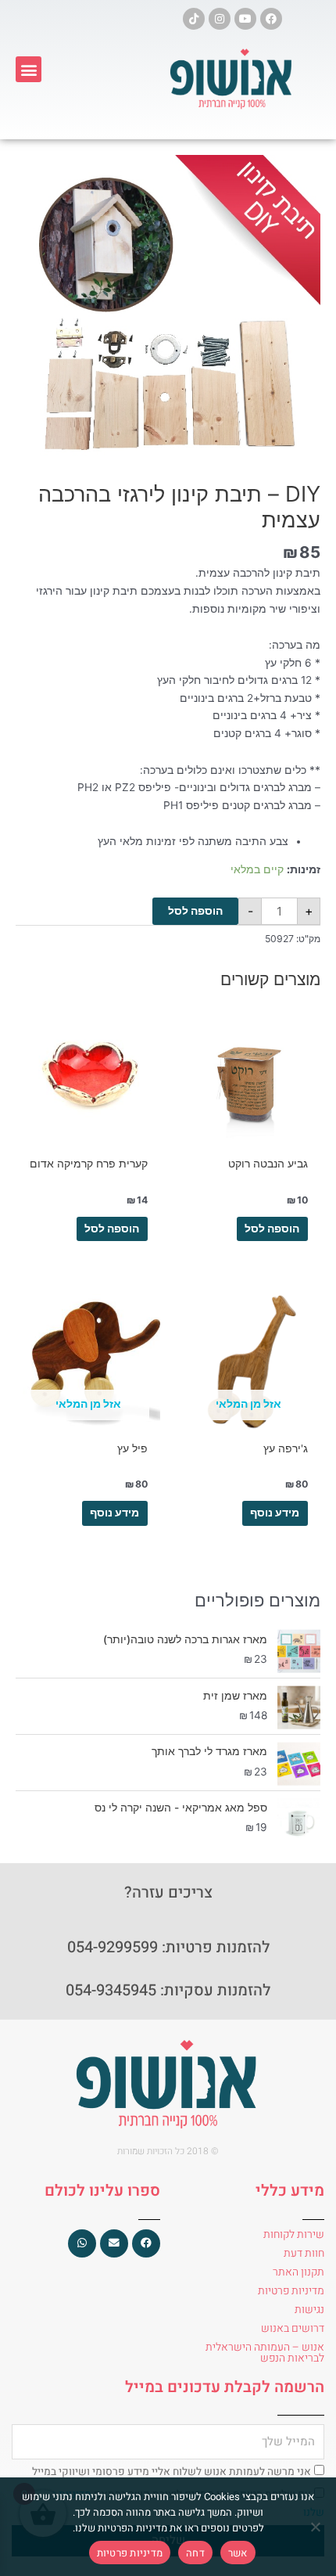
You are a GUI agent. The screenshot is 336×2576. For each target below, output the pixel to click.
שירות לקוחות (294, 2234)
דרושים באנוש (293, 2328)
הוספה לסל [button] (272, 1229)
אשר (238, 2553)
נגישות (309, 2310)
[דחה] (316, 2527)
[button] (29, 69)
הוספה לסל (195, 911)
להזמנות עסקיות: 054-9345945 (168, 1990)
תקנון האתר (298, 2272)
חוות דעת (304, 2253)
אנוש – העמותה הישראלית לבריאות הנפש (265, 2353)
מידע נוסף (275, 1513)
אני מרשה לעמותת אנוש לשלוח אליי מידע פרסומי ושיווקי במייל (172, 2472)
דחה (195, 2553)
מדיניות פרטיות (291, 2291)
